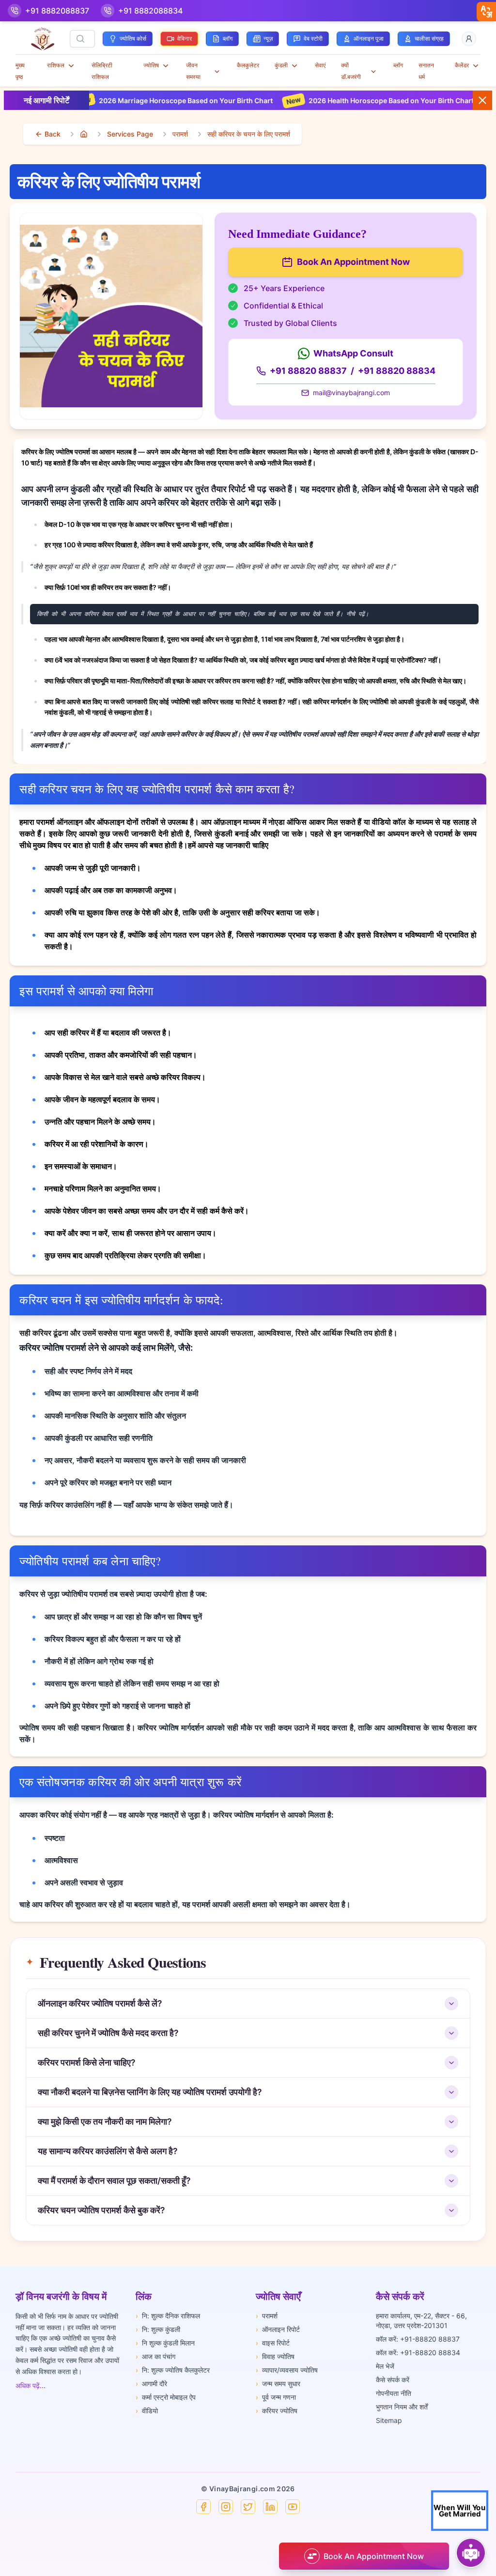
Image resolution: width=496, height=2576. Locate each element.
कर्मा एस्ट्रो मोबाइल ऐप (166, 2397)
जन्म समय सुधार (278, 2383)
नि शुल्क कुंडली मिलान (165, 2343)
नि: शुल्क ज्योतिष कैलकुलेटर (173, 2370)
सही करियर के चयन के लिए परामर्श (249, 134)
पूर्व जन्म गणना (276, 2397)
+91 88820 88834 (397, 371)
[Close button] (482, 100)
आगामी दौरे (151, 2383)
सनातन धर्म (426, 71)
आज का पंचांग (155, 2356)
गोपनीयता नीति (394, 2393)
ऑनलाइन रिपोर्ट (278, 2329)
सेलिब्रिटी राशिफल (102, 71)
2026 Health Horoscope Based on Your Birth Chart (332, 100)
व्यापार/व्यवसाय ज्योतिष (287, 2370)
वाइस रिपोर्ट (273, 2343)
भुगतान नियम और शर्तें (402, 2407)
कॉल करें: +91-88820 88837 (418, 2339)
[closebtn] (486, 12)
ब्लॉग (398, 65)
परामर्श (180, 134)
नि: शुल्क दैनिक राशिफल (168, 2316)
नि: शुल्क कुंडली (158, 2329)
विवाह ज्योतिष (275, 2356)
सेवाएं (320, 65)
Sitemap (389, 2420)
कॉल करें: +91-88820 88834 (418, 2352)
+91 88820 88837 (308, 371)
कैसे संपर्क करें (393, 2380)
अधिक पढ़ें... (31, 2385)
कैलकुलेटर (248, 65)
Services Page (130, 134)
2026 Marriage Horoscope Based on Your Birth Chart (127, 100)
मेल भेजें (385, 2366)
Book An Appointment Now (353, 262)
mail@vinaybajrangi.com (351, 393)
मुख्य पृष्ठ (20, 71)
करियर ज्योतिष (277, 2411)
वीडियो (147, 2411)
